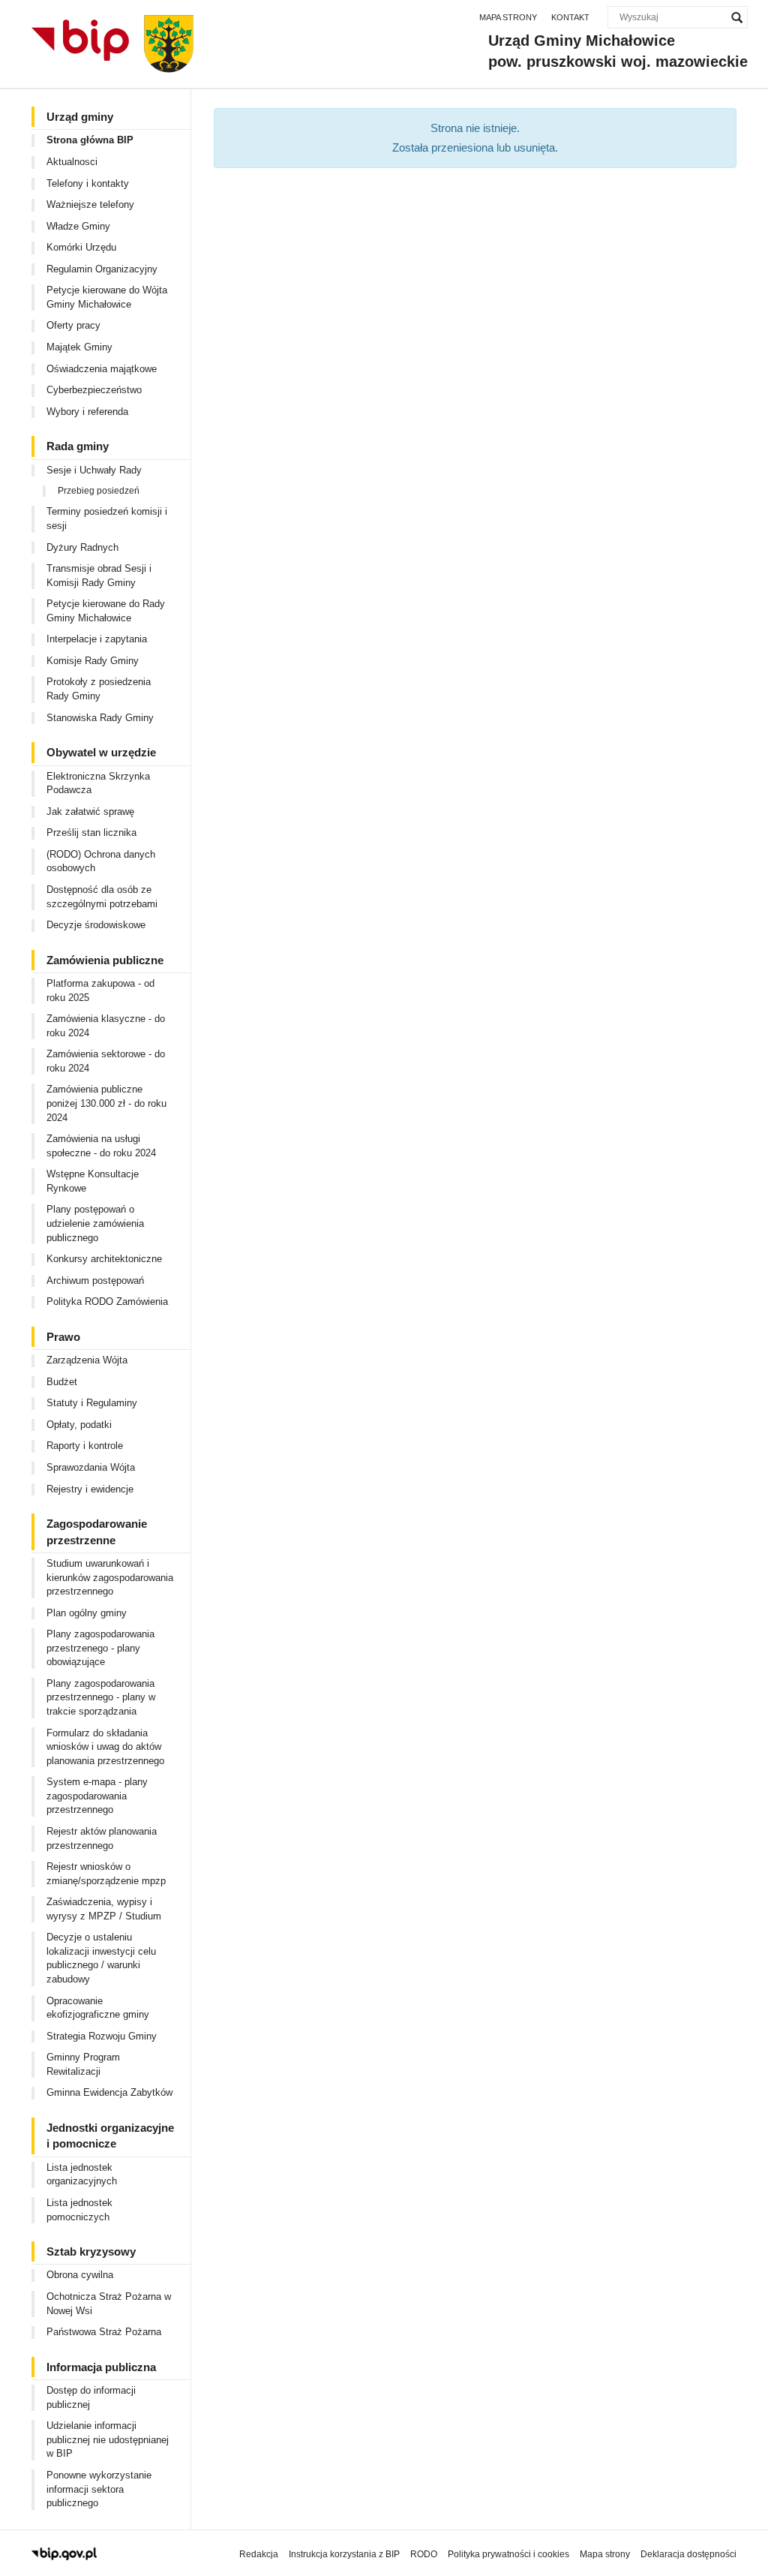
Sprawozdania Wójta (91, 1467)
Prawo (63, 1337)
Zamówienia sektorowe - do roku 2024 (106, 1061)
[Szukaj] (736, 17)
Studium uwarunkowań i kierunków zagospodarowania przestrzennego (110, 1577)
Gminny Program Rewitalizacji (83, 2064)
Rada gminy (78, 446)
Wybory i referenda (87, 412)
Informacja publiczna (101, 2367)
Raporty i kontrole (85, 1446)
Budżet (62, 1382)
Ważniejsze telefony (90, 204)
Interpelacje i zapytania (97, 639)
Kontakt (570, 17)
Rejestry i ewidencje (90, 1489)
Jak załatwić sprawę (90, 812)
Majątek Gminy (79, 347)
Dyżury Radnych (82, 547)
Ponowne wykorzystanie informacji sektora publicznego (99, 2489)
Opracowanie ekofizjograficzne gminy (98, 2008)
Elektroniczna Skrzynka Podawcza (98, 783)
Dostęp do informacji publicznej (91, 2397)
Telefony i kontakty (88, 183)
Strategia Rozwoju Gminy (102, 2036)
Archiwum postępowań (95, 1280)
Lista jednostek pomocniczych (79, 2210)
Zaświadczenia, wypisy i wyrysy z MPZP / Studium (104, 1909)
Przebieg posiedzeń (99, 491)
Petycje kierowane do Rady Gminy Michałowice (106, 611)
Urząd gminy (80, 117)
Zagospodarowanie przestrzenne (97, 1531)
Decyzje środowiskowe (96, 925)
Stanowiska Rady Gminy (100, 718)
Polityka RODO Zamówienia (107, 1302)
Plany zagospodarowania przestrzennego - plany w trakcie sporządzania (101, 1697)
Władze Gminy (78, 226)
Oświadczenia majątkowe (102, 369)
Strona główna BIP (90, 140)
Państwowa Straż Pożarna (104, 2332)
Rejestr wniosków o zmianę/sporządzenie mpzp (106, 1874)
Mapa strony (508, 17)
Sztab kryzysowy (91, 2251)
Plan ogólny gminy (87, 1613)
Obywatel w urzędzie (101, 752)
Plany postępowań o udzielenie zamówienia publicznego (95, 1223)
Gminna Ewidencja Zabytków (109, 2092)
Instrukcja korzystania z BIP (344, 2554)
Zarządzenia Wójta (87, 1360)
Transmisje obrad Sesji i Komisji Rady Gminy (99, 576)
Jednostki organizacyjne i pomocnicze (110, 2136)
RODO (424, 2554)
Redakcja (259, 2554)
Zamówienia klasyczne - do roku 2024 (106, 1026)
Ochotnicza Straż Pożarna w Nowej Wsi (109, 2304)
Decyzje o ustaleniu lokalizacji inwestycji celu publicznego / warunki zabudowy (101, 1958)
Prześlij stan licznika (91, 833)
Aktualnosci (72, 162)
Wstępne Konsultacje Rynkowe (93, 1181)
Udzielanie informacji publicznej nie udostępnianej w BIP (108, 2439)
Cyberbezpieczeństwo (94, 390)
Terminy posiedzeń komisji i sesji (107, 519)
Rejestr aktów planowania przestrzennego (102, 1838)
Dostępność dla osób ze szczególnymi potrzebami (102, 897)
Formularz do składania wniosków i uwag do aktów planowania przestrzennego (105, 1747)
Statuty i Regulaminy (92, 1403)
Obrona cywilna (80, 2275)
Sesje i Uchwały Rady (94, 470)
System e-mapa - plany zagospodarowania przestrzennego (97, 1796)
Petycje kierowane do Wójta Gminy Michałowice (107, 297)
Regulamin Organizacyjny (102, 269)
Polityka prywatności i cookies (508, 2554)
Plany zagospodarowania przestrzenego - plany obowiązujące (100, 1648)
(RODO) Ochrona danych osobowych (101, 861)
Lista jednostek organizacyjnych (82, 2175)
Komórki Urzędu (81, 247)
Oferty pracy (73, 325)
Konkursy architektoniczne (104, 1259)
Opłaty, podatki (79, 1425)
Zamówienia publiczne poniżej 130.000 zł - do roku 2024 (106, 1103)
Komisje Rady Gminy (93, 661)
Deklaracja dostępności (688, 2554)
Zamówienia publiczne (105, 960)
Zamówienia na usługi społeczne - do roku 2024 (101, 1146)
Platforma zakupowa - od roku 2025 (100, 990)
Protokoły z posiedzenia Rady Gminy (99, 689)
